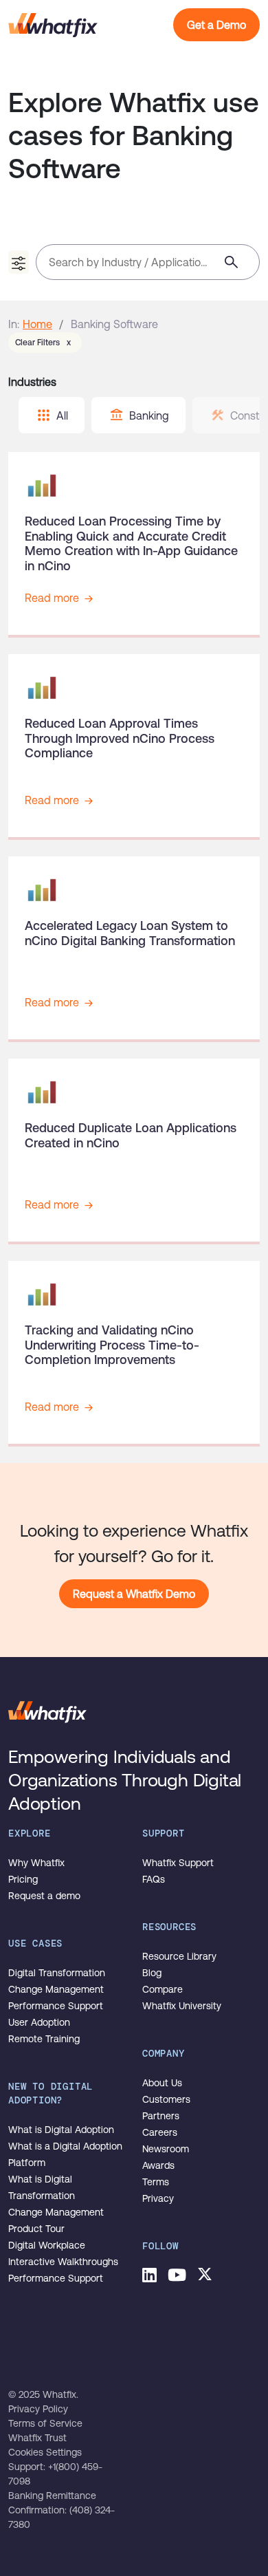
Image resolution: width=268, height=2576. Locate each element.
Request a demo (44, 1896)
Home (37, 324)
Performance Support (56, 2006)
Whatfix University (182, 2006)
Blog (152, 1973)
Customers (166, 2099)
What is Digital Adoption (61, 2130)
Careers (160, 2132)
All (62, 415)
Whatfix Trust (37, 2438)
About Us (162, 2083)
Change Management (56, 1989)
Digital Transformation (57, 1973)
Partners (161, 2116)
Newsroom (166, 2149)
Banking (149, 415)
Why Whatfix (36, 1863)
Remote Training (44, 2039)
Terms (156, 2182)
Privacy (158, 2198)
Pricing (23, 1879)
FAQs (154, 1879)
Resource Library (179, 1956)
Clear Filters (43, 343)
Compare (163, 1989)
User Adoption (39, 2022)
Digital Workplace (47, 2245)
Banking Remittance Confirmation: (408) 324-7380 (62, 2510)
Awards (158, 2165)
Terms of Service (45, 2423)
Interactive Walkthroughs (63, 2262)
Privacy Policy (38, 2409)
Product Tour (36, 2229)
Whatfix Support (178, 1863)
